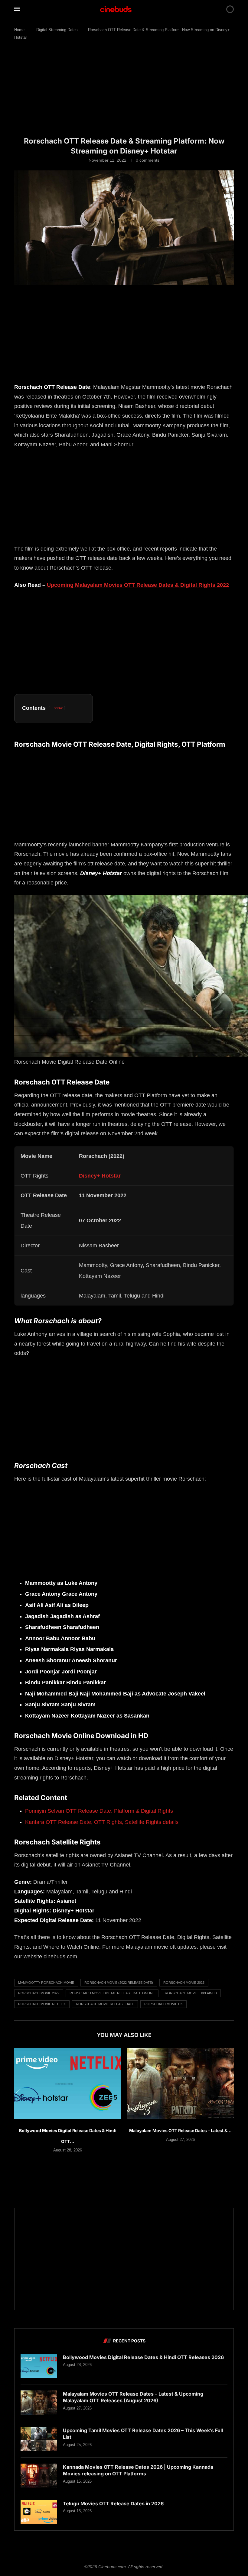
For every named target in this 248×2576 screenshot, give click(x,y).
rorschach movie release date (105, 2004)
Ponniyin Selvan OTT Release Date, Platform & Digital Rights (99, 1811)
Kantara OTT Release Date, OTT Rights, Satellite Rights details (102, 1822)
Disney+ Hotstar (100, 1176)
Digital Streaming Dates (57, 30)
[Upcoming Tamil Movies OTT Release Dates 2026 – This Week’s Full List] (39, 2439)
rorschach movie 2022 (39, 1993)
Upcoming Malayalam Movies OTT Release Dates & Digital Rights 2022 (138, 585)
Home (19, 30)
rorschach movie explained (191, 1993)
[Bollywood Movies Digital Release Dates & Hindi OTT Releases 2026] (68, 2083)
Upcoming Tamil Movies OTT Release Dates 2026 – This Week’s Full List (143, 2434)
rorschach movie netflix (42, 2004)
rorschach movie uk (163, 2004)
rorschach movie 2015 (184, 1983)
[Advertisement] (124, 92)
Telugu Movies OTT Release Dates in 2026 (113, 2503)
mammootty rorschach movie (46, 1983)
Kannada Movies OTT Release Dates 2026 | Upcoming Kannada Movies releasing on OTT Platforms (138, 2470)
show (58, 708)
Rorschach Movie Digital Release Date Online (112, 1993)
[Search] (220, 9)
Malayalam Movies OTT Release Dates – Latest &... (180, 2130)
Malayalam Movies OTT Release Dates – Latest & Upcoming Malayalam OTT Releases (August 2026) (133, 2397)
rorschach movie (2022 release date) (119, 1983)
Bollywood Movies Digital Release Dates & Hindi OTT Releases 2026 (143, 2357)
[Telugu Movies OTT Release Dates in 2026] (39, 2512)
